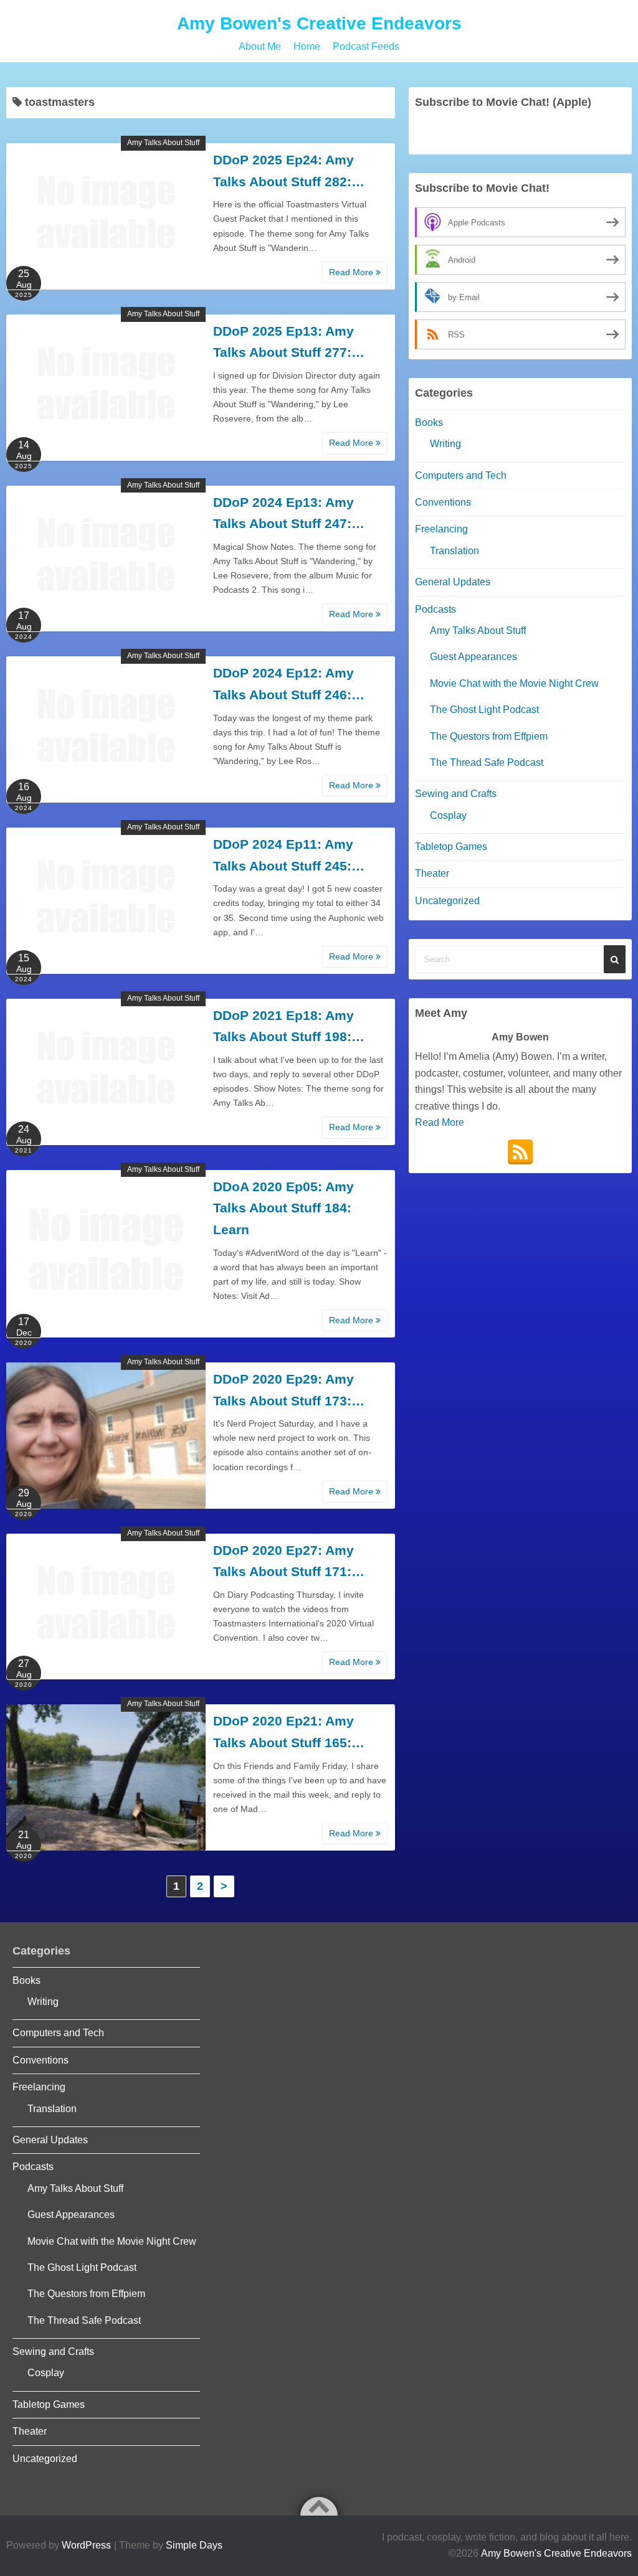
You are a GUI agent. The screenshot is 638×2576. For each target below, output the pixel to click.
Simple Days (194, 2545)
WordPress (86, 2545)
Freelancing (441, 529)
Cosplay (448, 815)
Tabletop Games (451, 847)
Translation (455, 551)
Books (429, 422)
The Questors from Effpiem (489, 736)
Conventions (443, 502)
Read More (352, 272)
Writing (445, 444)
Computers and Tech (461, 475)
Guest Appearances (474, 657)
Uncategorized (447, 901)
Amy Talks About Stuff (163, 143)
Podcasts (436, 609)
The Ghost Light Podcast (484, 710)
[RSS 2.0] (520, 1152)
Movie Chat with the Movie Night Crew (514, 683)
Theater (432, 873)
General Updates (453, 582)
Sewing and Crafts (456, 794)
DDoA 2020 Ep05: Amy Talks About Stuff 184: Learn (283, 1208)
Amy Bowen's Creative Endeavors (319, 23)
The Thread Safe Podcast (487, 762)
